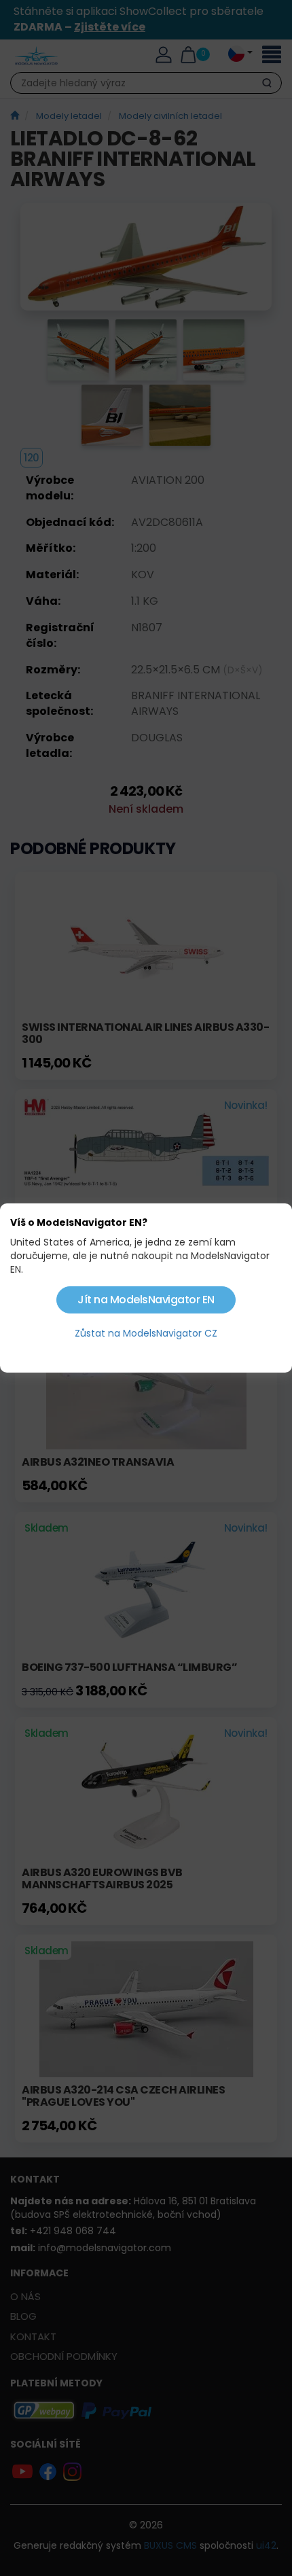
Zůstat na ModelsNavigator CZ (146, 1333)
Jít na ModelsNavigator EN (146, 1300)
